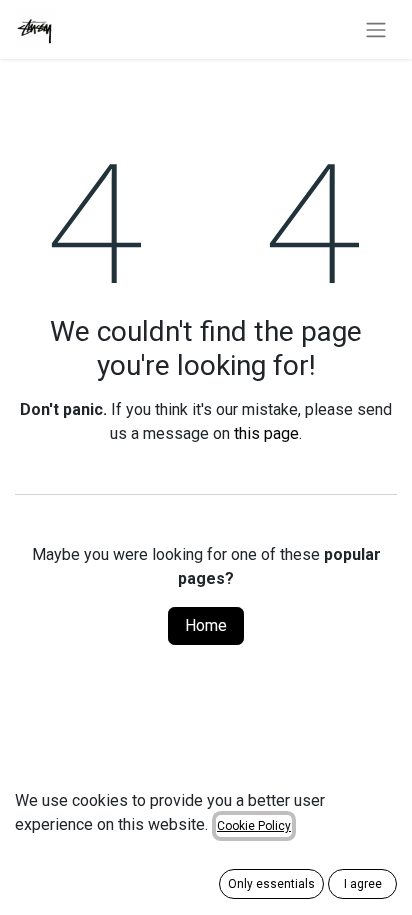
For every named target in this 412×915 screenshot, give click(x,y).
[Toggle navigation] (376, 29)
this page (266, 433)
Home (206, 625)
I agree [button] (363, 884)
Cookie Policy (254, 826)
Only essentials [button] (271, 884)
